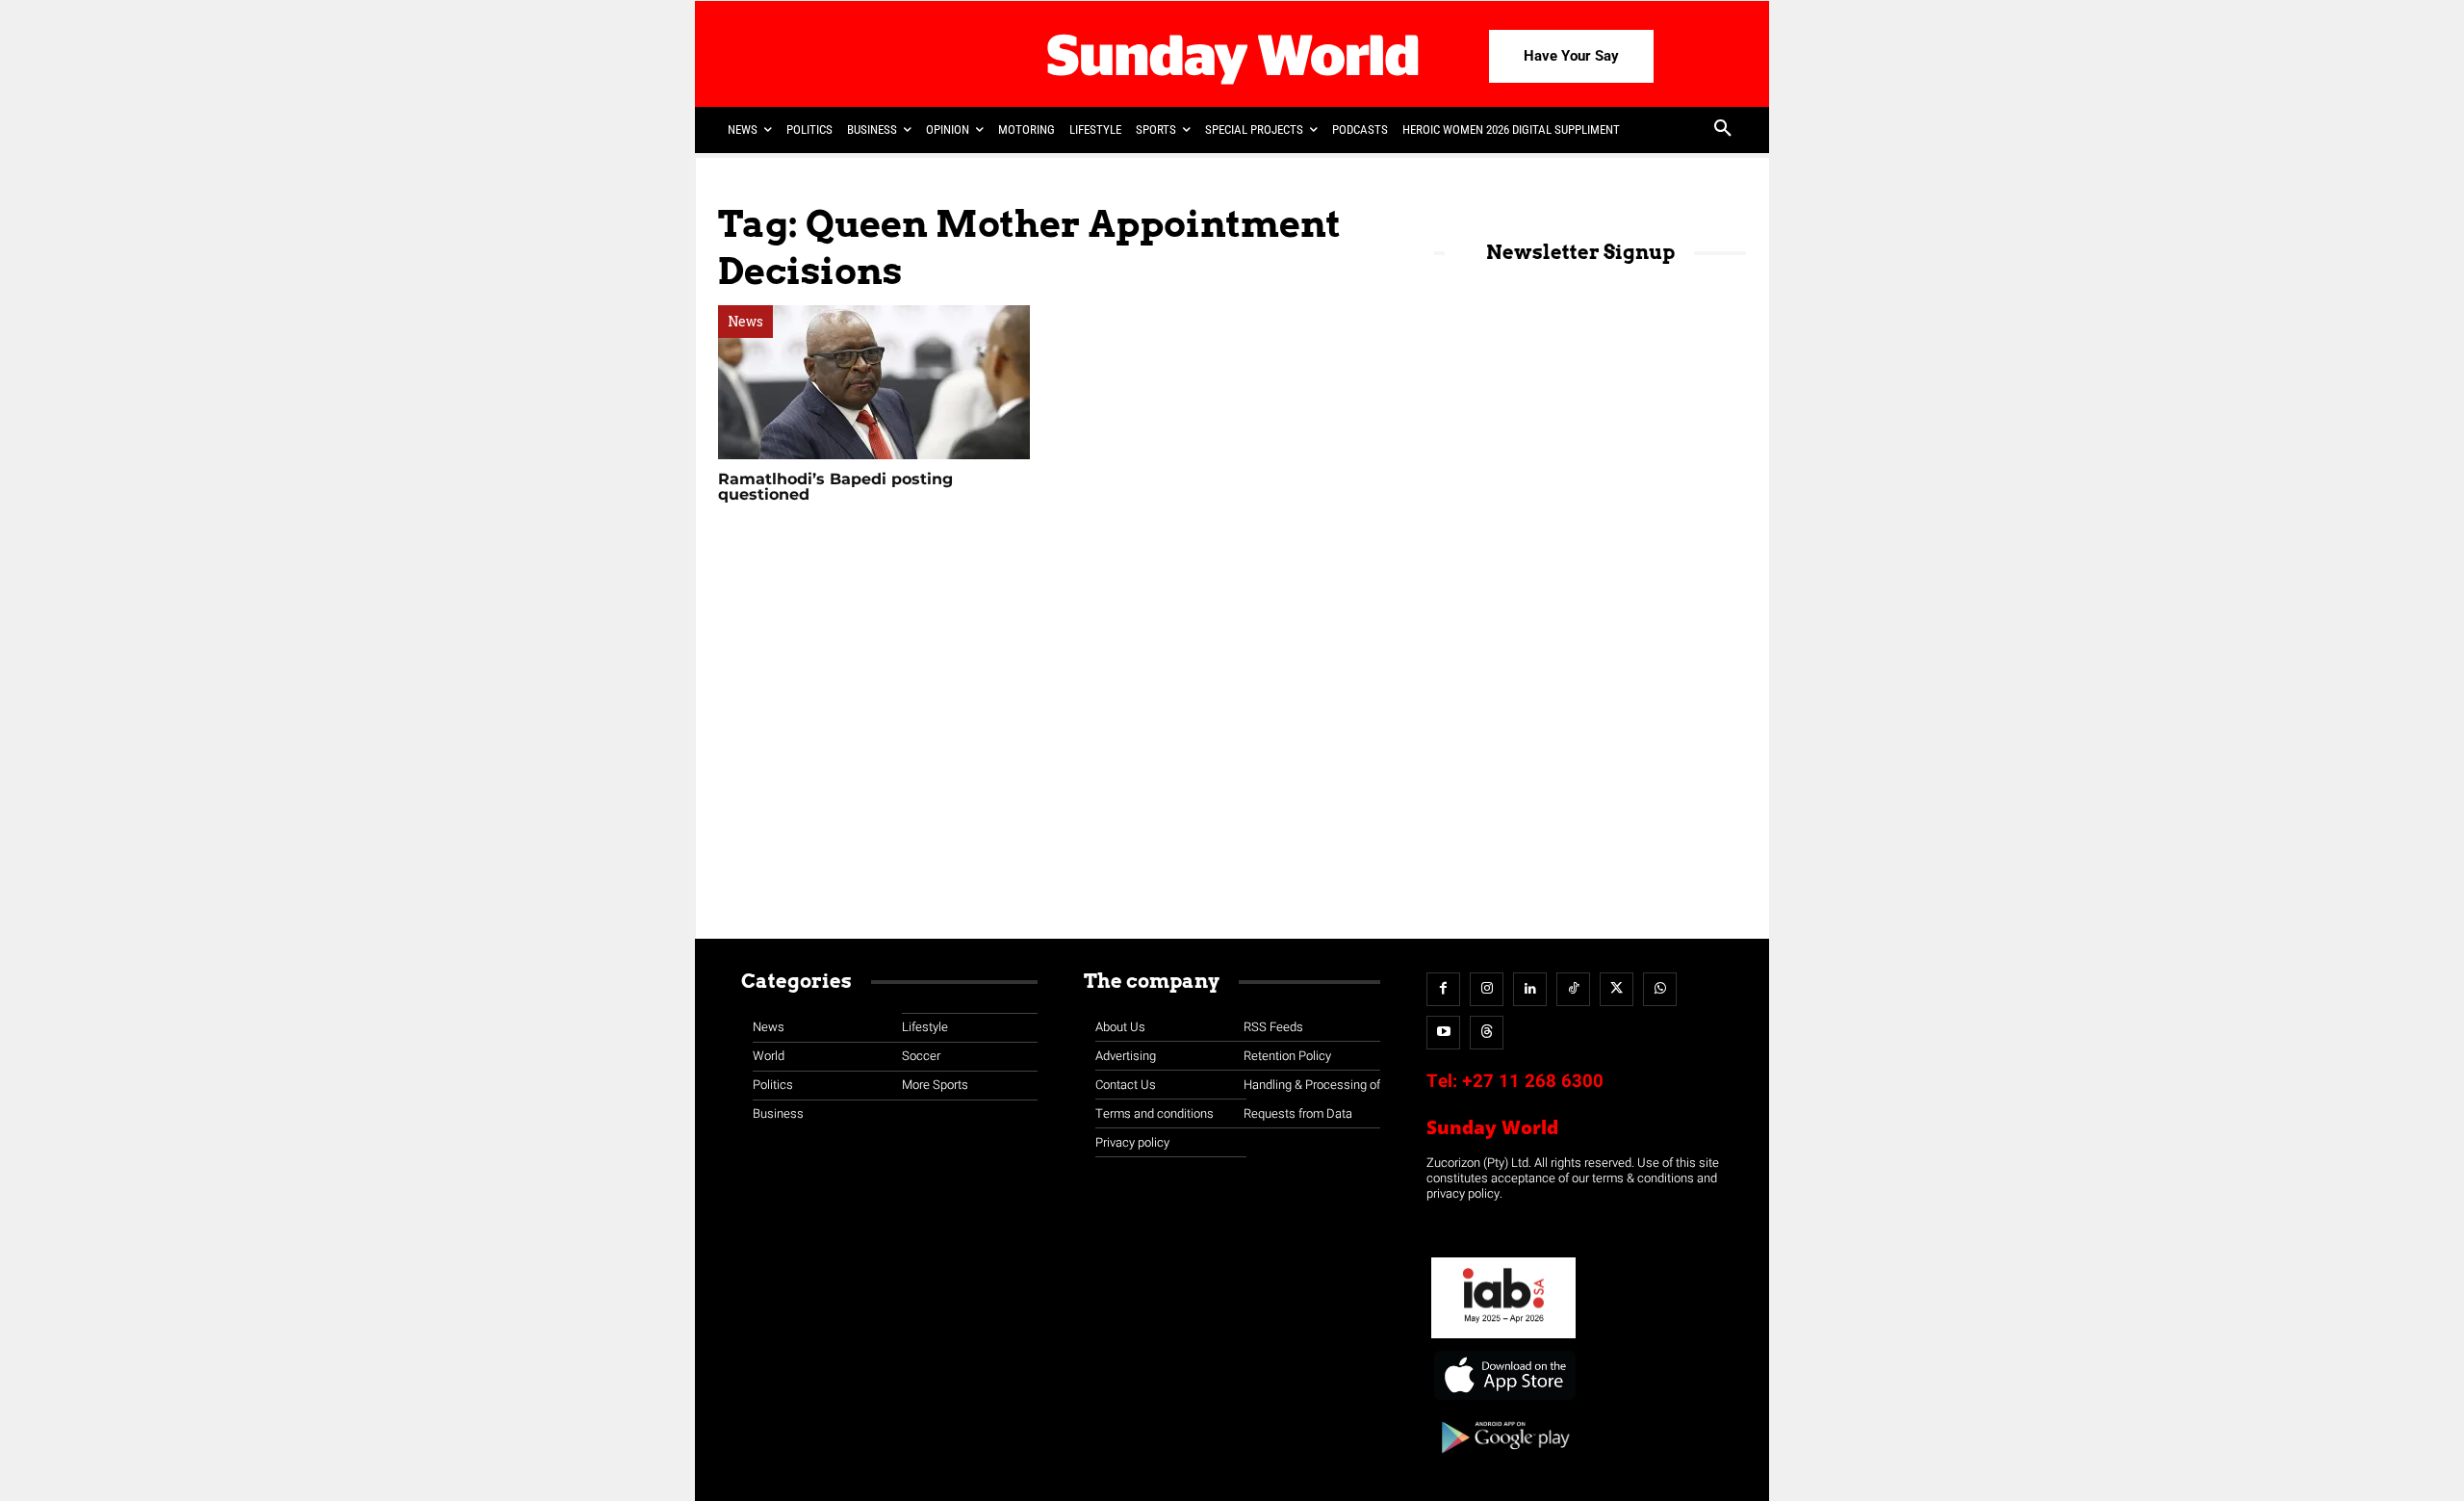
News (745, 322)
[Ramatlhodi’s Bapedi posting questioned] (874, 382)
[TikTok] (1573, 989)
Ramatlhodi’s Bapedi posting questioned (835, 487)
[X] (1617, 989)
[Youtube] (1443, 1033)
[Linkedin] (1530, 989)
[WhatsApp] (1660, 989)
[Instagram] (1487, 989)
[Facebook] (1443, 989)
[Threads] (1487, 1033)
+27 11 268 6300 (1533, 1081)
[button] (1723, 130)
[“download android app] (1503, 1460)
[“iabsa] (1503, 1339)
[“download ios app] (1503, 1400)
